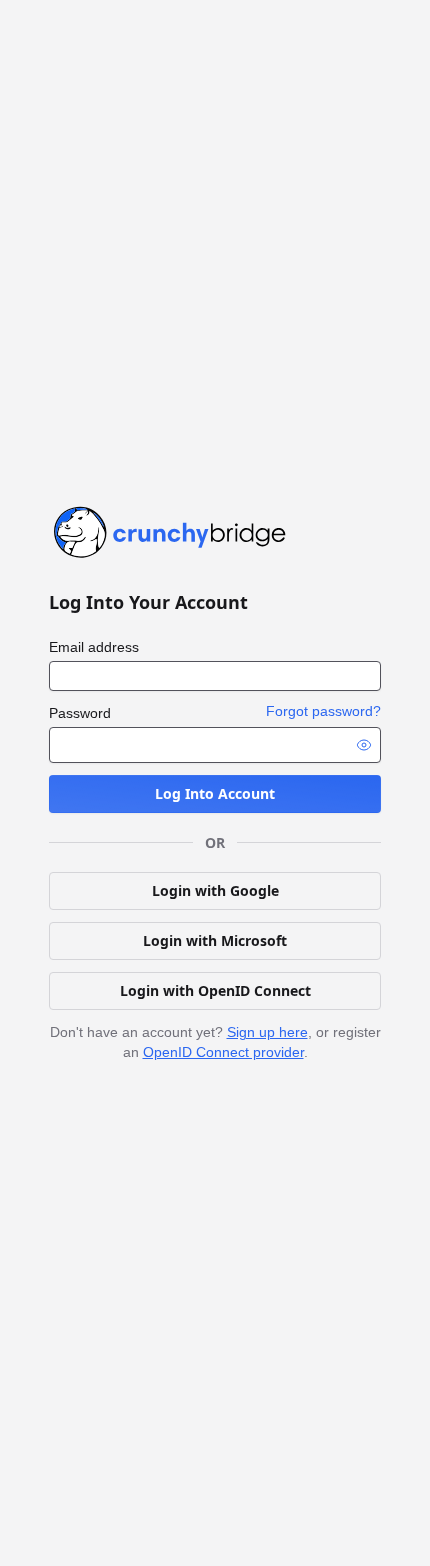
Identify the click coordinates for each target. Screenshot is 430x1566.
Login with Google (215, 890)
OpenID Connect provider (223, 1052)
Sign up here (267, 1032)
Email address (94, 647)
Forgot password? (323, 711)
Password (80, 713)
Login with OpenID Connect (215, 990)
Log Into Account (215, 793)
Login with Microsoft (215, 940)
